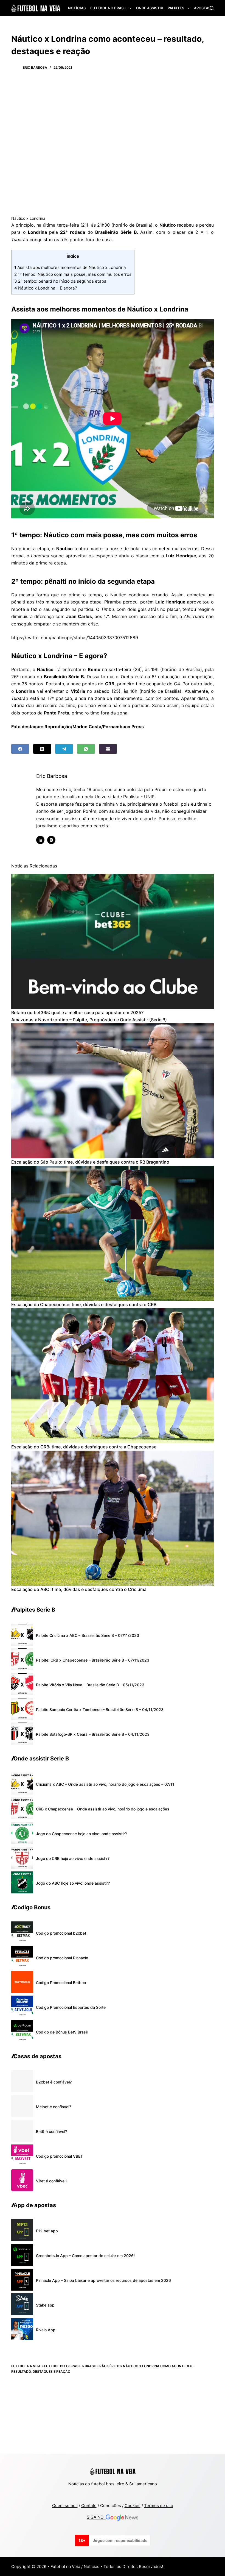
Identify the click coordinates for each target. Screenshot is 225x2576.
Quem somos (65, 2506)
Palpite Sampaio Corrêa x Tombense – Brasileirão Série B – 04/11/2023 (100, 1710)
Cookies (133, 2506)
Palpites (176, 8)
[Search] (212, 8)
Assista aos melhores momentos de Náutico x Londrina (70, 267)
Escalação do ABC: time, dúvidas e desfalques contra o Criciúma (79, 1589)
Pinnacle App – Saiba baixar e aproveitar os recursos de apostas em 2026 (103, 2280)
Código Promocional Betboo (61, 1983)
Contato (89, 2506)
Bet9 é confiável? (51, 2131)
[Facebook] (20, 749)
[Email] (108, 749)
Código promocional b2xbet (61, 1933)
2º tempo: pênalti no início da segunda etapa (60, 281)
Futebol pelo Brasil (63, 2366)
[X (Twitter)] (42, 749)
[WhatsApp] (86, 749)
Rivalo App (46, 2330)
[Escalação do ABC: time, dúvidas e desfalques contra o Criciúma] (113, 1518)
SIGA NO (96, 2517)
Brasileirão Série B (102, 2366)
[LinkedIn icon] (40, 840)
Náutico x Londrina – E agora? (46, 288)
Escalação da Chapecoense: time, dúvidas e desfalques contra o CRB (84, 1304)
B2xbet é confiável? (54, 2082)
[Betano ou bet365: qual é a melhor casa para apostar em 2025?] (113, 941)
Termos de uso (159, 2506)
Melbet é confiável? (54, 2107)
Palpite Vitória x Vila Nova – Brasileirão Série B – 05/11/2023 (90, 1685)
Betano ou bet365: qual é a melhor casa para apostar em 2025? (77, 1012)
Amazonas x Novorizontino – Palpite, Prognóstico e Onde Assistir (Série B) (89, 1020)
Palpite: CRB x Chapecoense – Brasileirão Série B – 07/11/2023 (93, 1660)
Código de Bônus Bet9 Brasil (62, 2032)
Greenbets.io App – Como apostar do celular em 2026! (85, 2256)
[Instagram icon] (51, 840)
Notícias (77, 8)
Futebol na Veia (26, 2366)
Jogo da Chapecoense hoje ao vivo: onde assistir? (81, 1834)
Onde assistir (150, 8)
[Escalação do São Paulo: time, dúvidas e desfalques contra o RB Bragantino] (113, 1091)
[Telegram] (64, 749)
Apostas (202, 8)
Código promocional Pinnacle (62, 1958)
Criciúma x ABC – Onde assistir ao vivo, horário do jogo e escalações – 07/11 (105, 1784)
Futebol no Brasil (108, 8)
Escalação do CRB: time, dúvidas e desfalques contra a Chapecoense (84, 1447)
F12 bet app (47, 2231)
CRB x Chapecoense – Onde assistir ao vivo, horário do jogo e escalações (103, 1809)
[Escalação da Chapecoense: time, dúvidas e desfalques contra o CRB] (113, 1233)
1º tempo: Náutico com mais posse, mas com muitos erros (73, 274)
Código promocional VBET (59, 2156)
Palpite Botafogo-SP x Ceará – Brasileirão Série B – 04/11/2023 (93, 1734)
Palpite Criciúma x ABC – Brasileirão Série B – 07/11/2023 (88, 1635)
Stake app (45, 2305)
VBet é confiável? (52, 2181)
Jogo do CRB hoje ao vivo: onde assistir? (73, 1858)
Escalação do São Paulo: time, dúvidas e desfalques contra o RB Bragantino (90, 1162)
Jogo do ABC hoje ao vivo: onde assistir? (73, 1883)
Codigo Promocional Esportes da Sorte (71, 2007)
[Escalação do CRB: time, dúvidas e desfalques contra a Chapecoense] (113, 1376)
